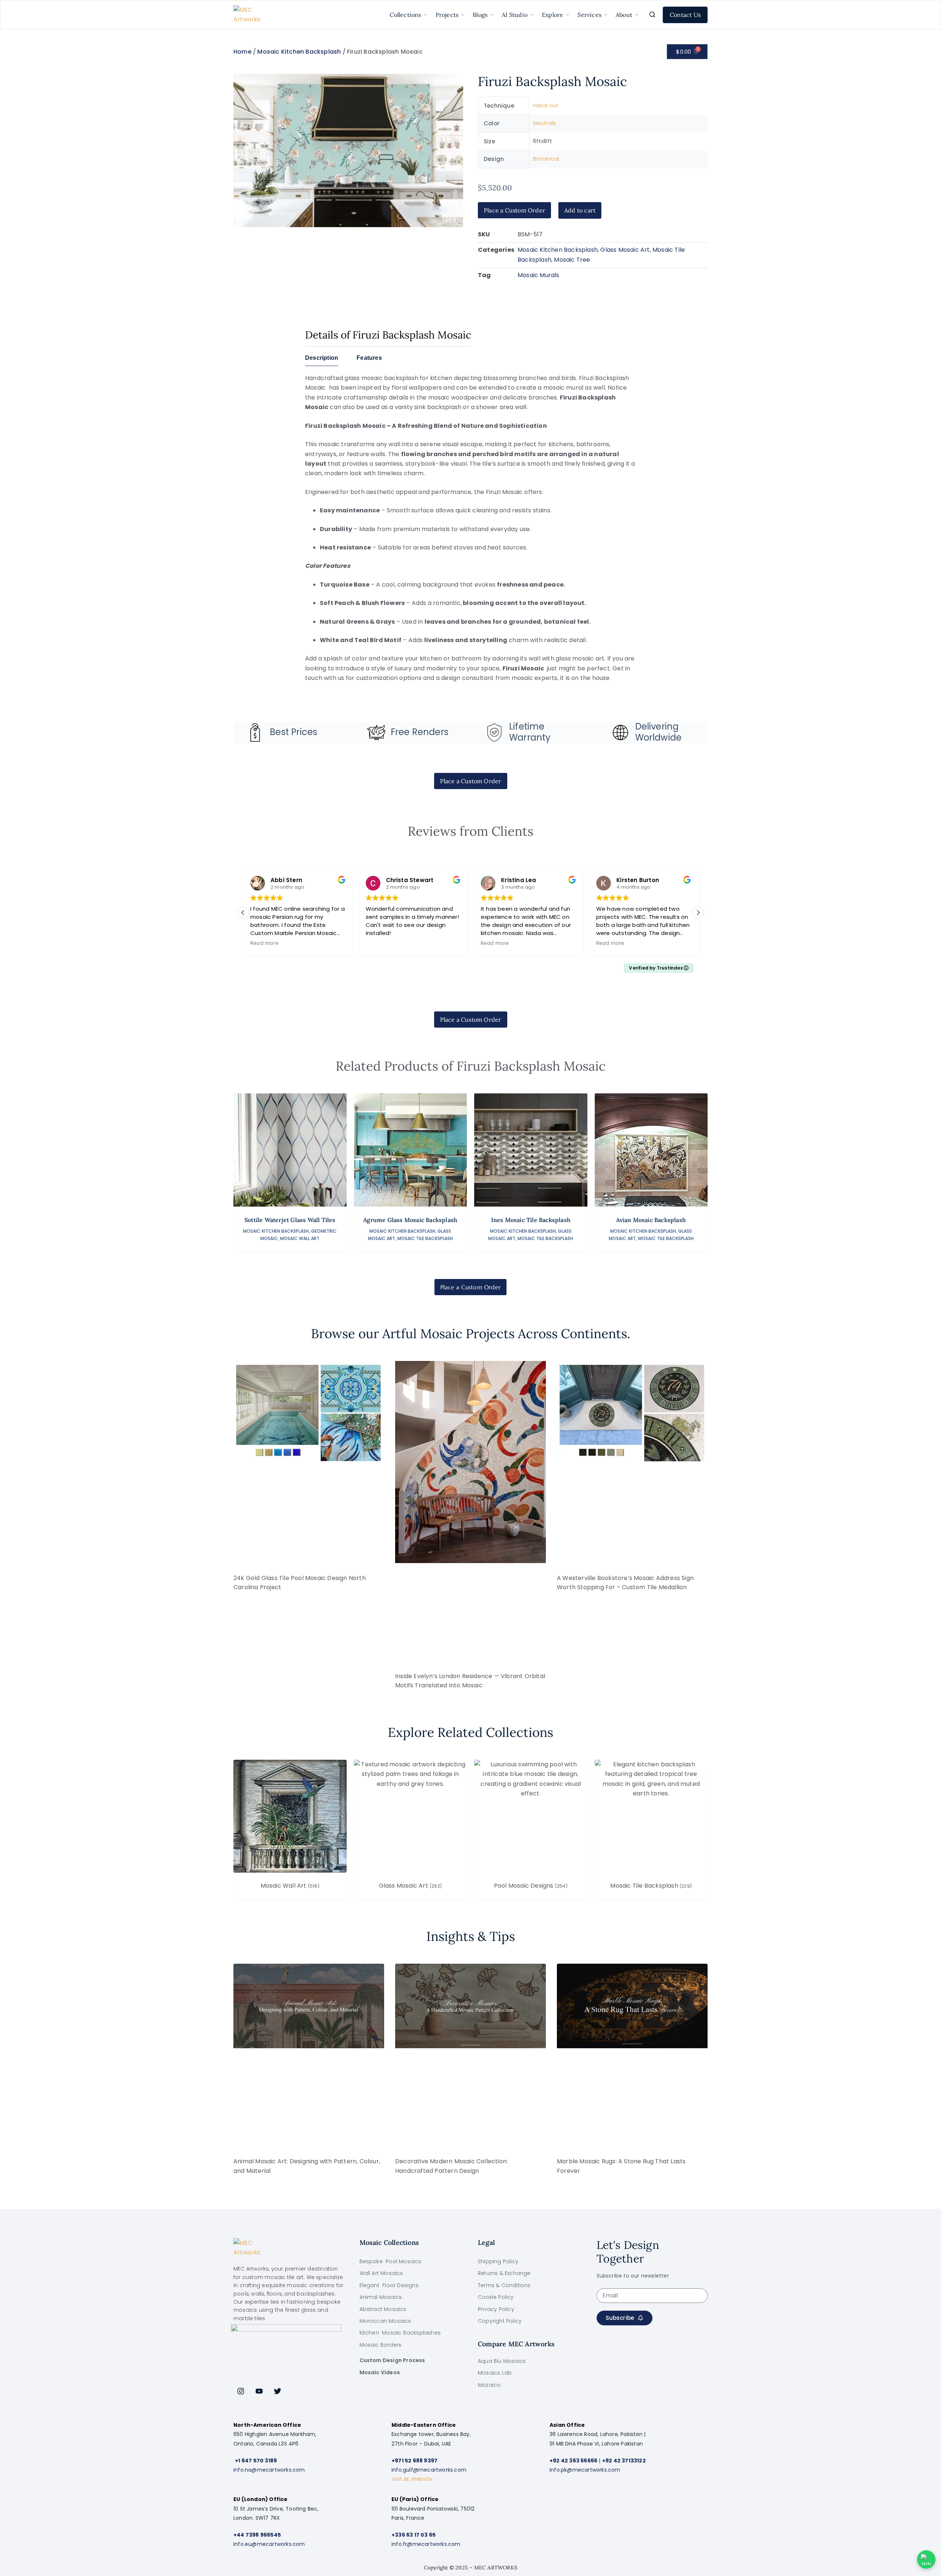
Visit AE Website (412, 2479)
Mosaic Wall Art (300, 1238)
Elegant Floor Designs (389, 2285)
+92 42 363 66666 (573, 2461)
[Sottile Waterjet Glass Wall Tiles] (290, 1150)
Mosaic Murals (539, 275)
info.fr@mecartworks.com (426, 2544)
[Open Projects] (463, 15)
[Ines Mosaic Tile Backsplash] (531, 1150)
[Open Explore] (568, 15)
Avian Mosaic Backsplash (651, 1220)
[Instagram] (241, 2391)
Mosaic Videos (380, 2372)
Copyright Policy (500, 2321)
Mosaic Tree (572, 260)
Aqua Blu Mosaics (502, 2361)
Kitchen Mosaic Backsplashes (400, 2333)
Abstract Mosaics (383, 2309)
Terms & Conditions (504, 2285)
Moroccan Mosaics (385, 2321)
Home (242, 52)
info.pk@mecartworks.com (585, 2470)
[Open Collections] (426, 15)
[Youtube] (259, 2391)
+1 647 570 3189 (256, 2461)
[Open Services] (606, 15)
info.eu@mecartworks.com (269, 2544)
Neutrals (545, 123)
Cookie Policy (496, 2297)
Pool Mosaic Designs (531, 1886)
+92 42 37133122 (624, 2461)
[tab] (322, 360)
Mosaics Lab (495, 2373)
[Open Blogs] (492, 15)
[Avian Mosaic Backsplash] (651, 1150)
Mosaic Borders (381, 2345)
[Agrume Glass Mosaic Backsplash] (411, 1150)
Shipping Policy (498, 2261)
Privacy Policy (496, 2309)
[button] (698, 913)
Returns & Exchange (504, 2273)
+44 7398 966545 (257, 2535)
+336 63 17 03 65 (414, 2535)
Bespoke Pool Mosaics (391, 2261)
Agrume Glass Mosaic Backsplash (410, 1220)
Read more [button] (441, 943)
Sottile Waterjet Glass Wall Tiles (290, 1220)
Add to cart (580, 210)
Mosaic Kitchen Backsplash (299, 52)
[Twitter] (278, 2391)
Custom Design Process (392, 2360)
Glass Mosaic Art (625, 250)
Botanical (546, 159)
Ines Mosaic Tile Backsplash (531, 1220)
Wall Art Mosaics (381, 2273)
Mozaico (489, 2385)
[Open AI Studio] (532, 15)
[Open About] (637, 15)
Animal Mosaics (381, 2297)
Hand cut (546, 105)
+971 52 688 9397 (414, 2461)
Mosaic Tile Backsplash (425, 1238)
